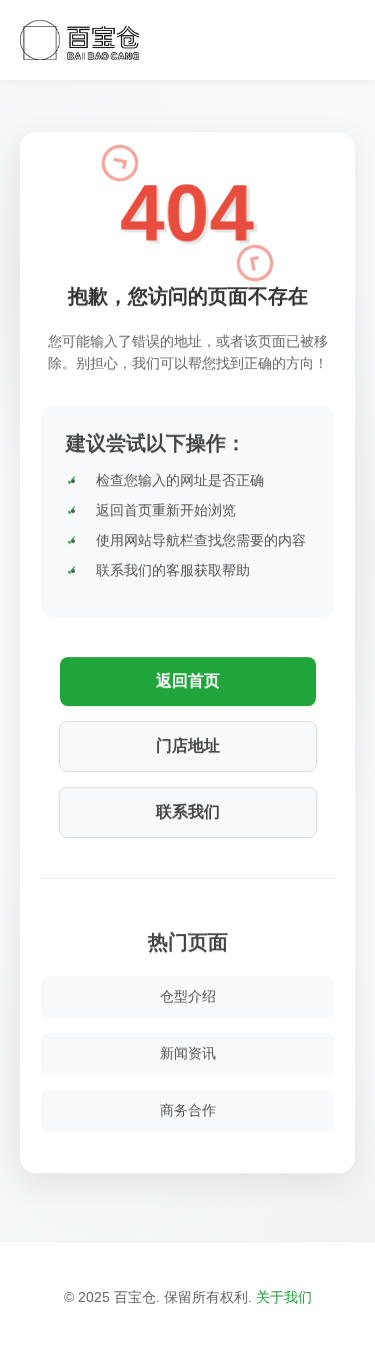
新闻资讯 (188, 1052)
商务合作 (188, 1109)
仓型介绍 (188, 995)
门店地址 (188, 744)
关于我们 (284, 1297)
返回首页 (188, 679)
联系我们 (188, 810)
